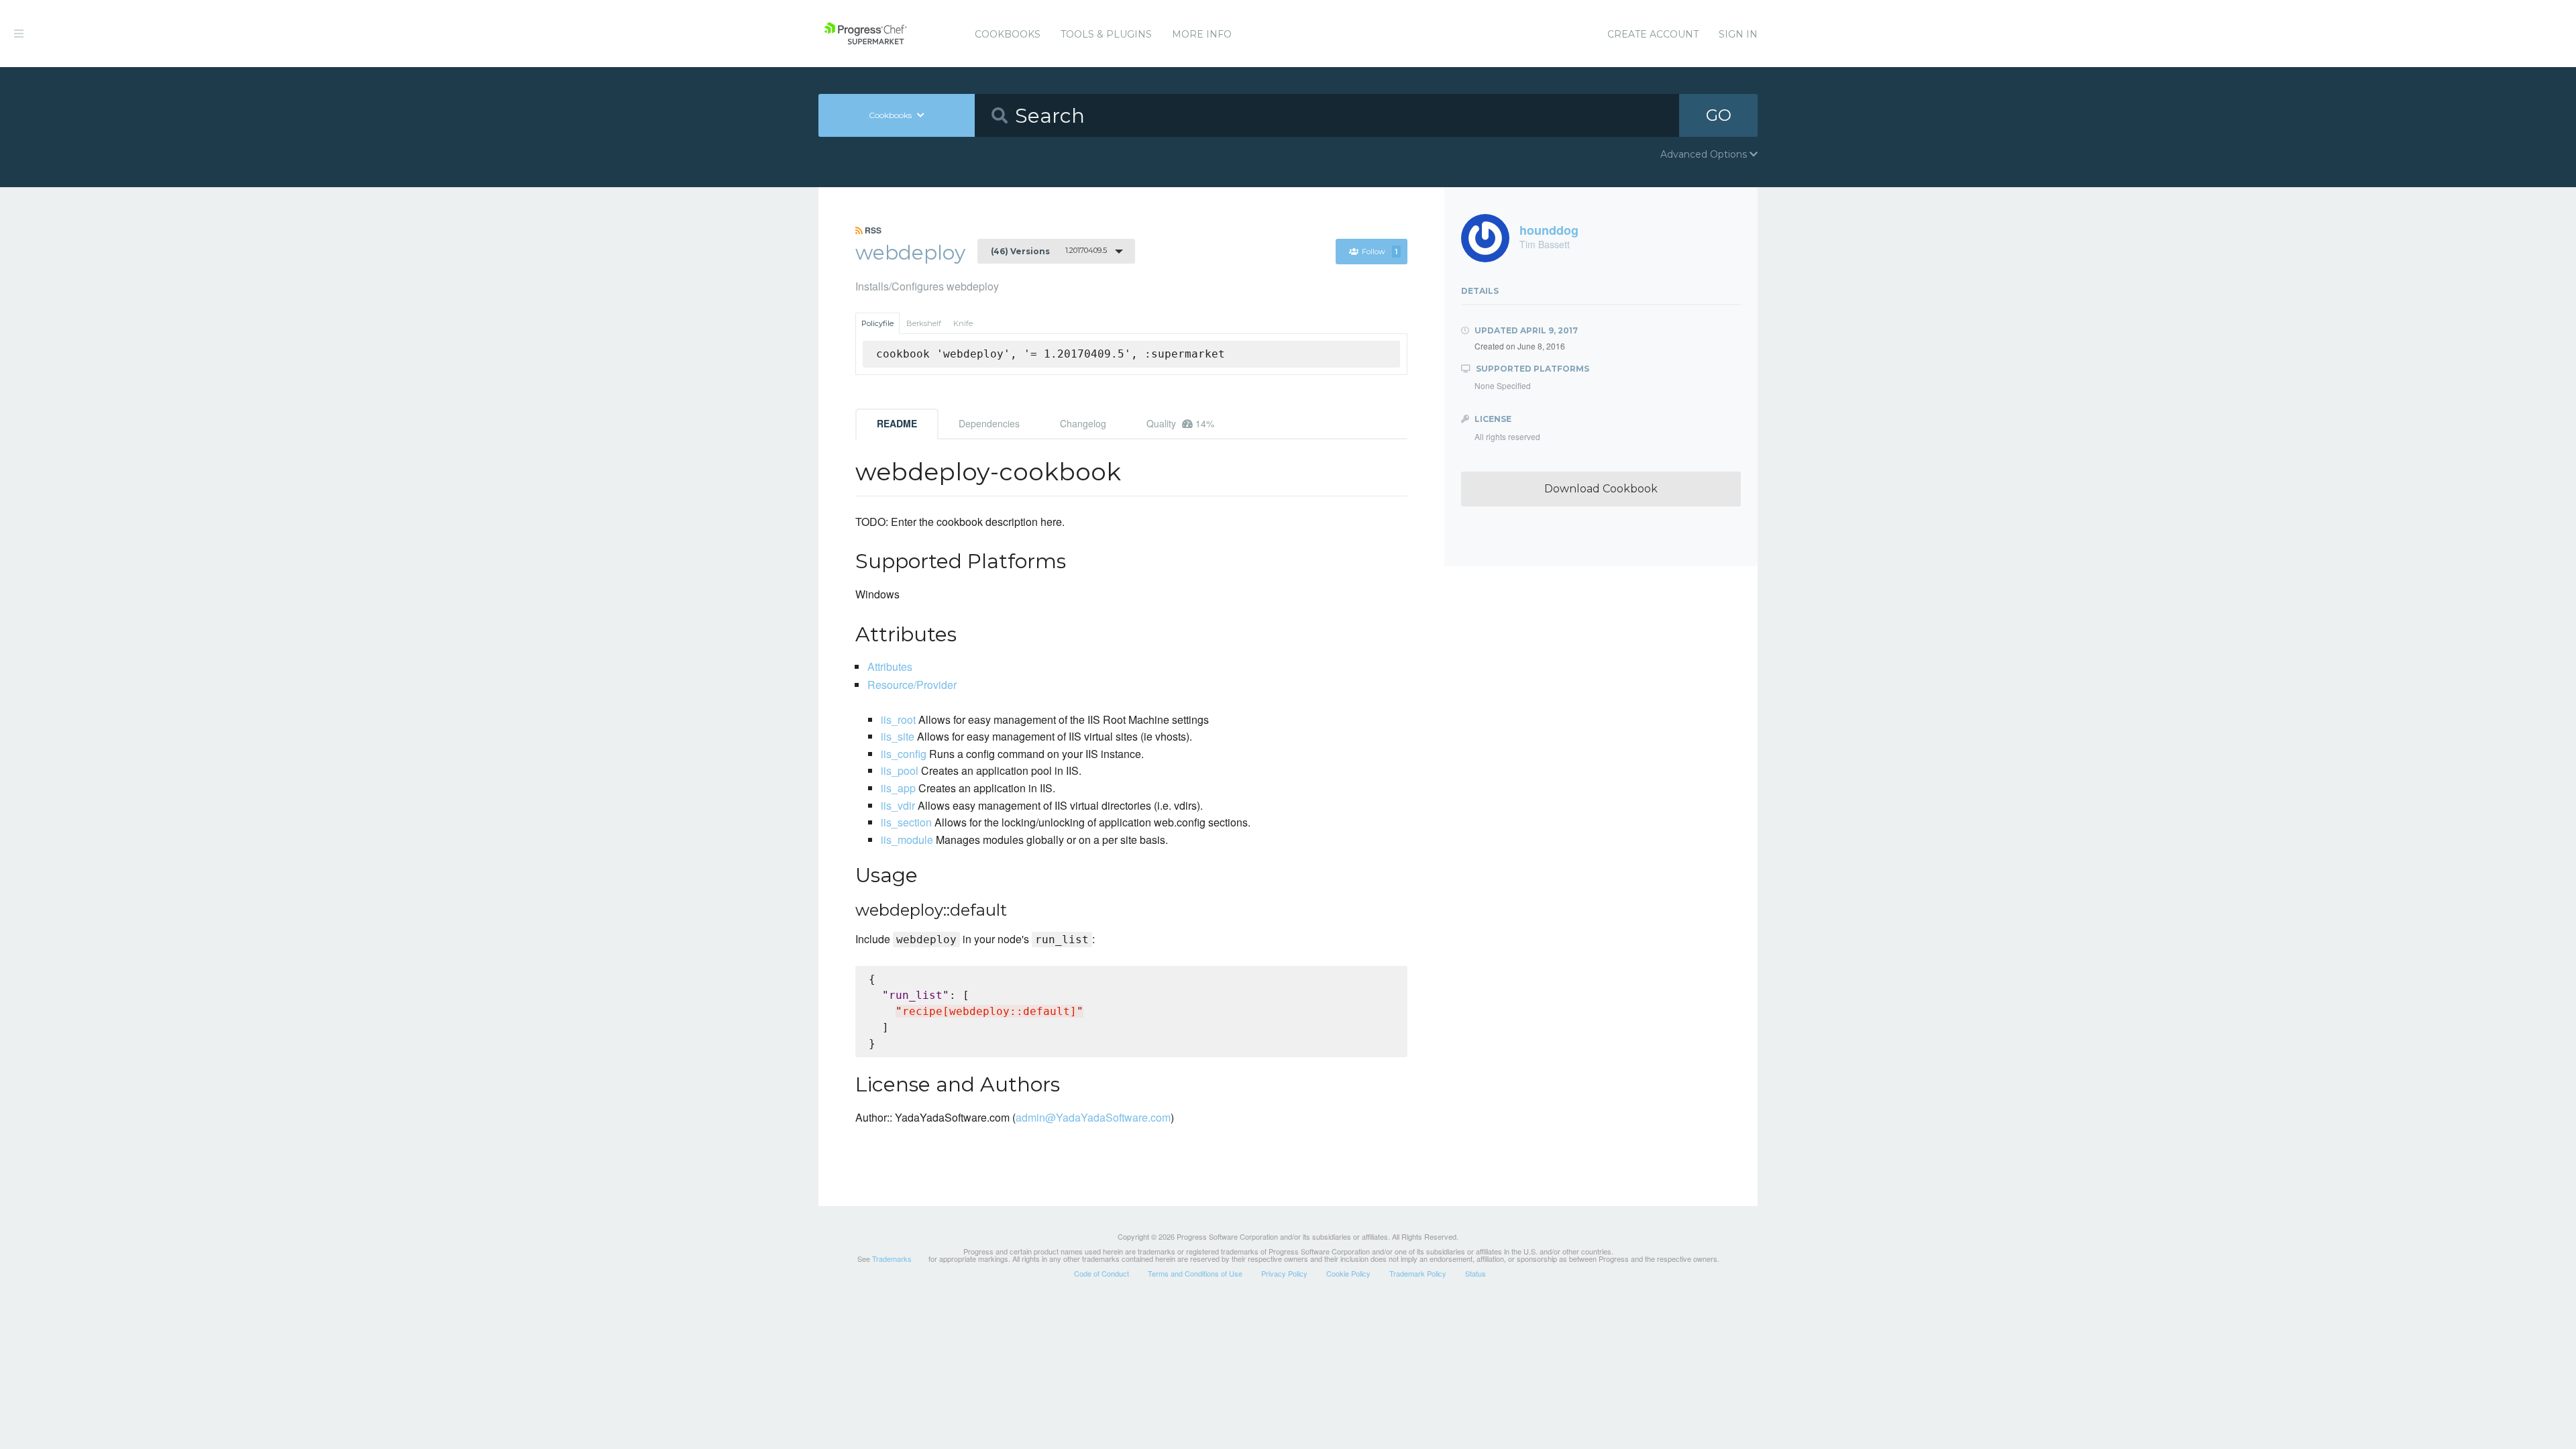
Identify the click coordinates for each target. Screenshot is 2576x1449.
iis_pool (900, 770)
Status (1475, 1273)
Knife (963, 323)
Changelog (1083, 423)
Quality (1180, 423)
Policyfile (877, 323)
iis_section (906, 822)
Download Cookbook (1601, 489)
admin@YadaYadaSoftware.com (1093, 1117)
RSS (872, 230)
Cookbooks (1008, 34)
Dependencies (989, 423)
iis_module (907, 840)
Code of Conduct (1102, 1273)
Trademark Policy (1418, 1273)
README (897, 423)
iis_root (898, 719)
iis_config (904, 754)
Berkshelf (924, 323)
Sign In (1738, 34)
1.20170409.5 (1049, 251)
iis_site (898, 736)
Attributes (890, 666)
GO (1719, 115)
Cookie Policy (1348, 1273)
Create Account (1653, 34)
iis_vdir (898, 805)
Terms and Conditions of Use (1195, 1273)
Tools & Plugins (1106, 34)
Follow (1380, 252)
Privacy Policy (1284, 1273)
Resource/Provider (912, 685)
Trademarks (892, 1258)
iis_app (898, 788)
